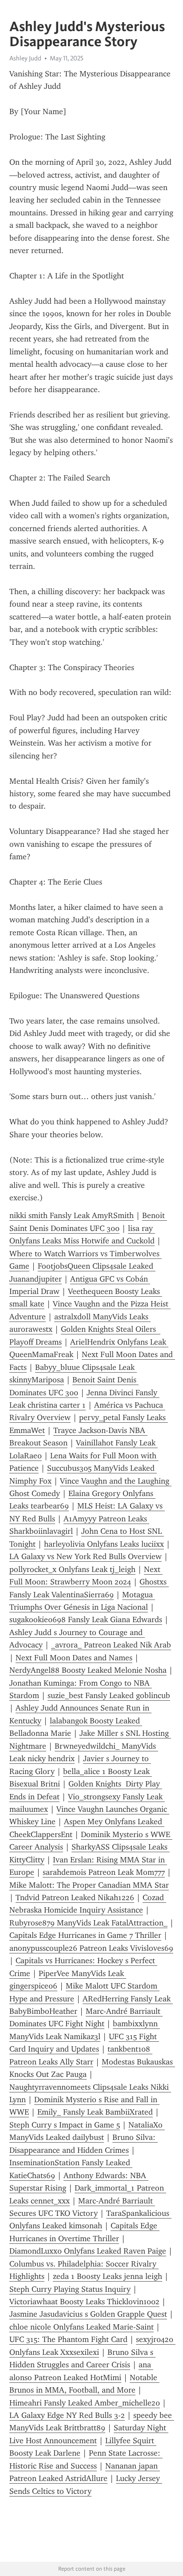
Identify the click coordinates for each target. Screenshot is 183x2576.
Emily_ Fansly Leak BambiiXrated (95, 2112)
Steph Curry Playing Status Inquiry (70, 2289)
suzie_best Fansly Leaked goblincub (109, 1695)
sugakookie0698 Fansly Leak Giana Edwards (86, 1619)
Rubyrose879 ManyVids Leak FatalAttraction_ (88, 1923)
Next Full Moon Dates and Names (74, 1658)
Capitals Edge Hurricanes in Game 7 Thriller (85, 1935)
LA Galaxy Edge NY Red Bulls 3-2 (67, 2415)
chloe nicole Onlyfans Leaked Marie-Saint (82, 2327)
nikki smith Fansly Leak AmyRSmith (72, 1215)
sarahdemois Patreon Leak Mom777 (104, 1872)
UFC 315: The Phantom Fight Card (68, 2339)
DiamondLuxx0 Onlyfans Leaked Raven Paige (88, 2251)
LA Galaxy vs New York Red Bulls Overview (86, 1556)
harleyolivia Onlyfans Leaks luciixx (104, 1544)
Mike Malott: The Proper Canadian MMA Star (89, 1885)
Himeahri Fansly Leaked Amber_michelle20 (85, 2403)
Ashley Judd (25, 58)
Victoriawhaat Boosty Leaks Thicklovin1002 (84, 2302)
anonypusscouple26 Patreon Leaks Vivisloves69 (91, 1948)
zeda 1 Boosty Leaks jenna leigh (107, 2276)
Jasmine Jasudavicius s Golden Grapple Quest (88, 2314)
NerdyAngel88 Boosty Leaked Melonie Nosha (88, 1670)
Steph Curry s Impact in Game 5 (65, 2125)
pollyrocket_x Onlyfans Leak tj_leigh (72, 1569)
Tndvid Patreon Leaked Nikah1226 (75, 1897)
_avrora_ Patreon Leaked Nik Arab (111, 1645)
